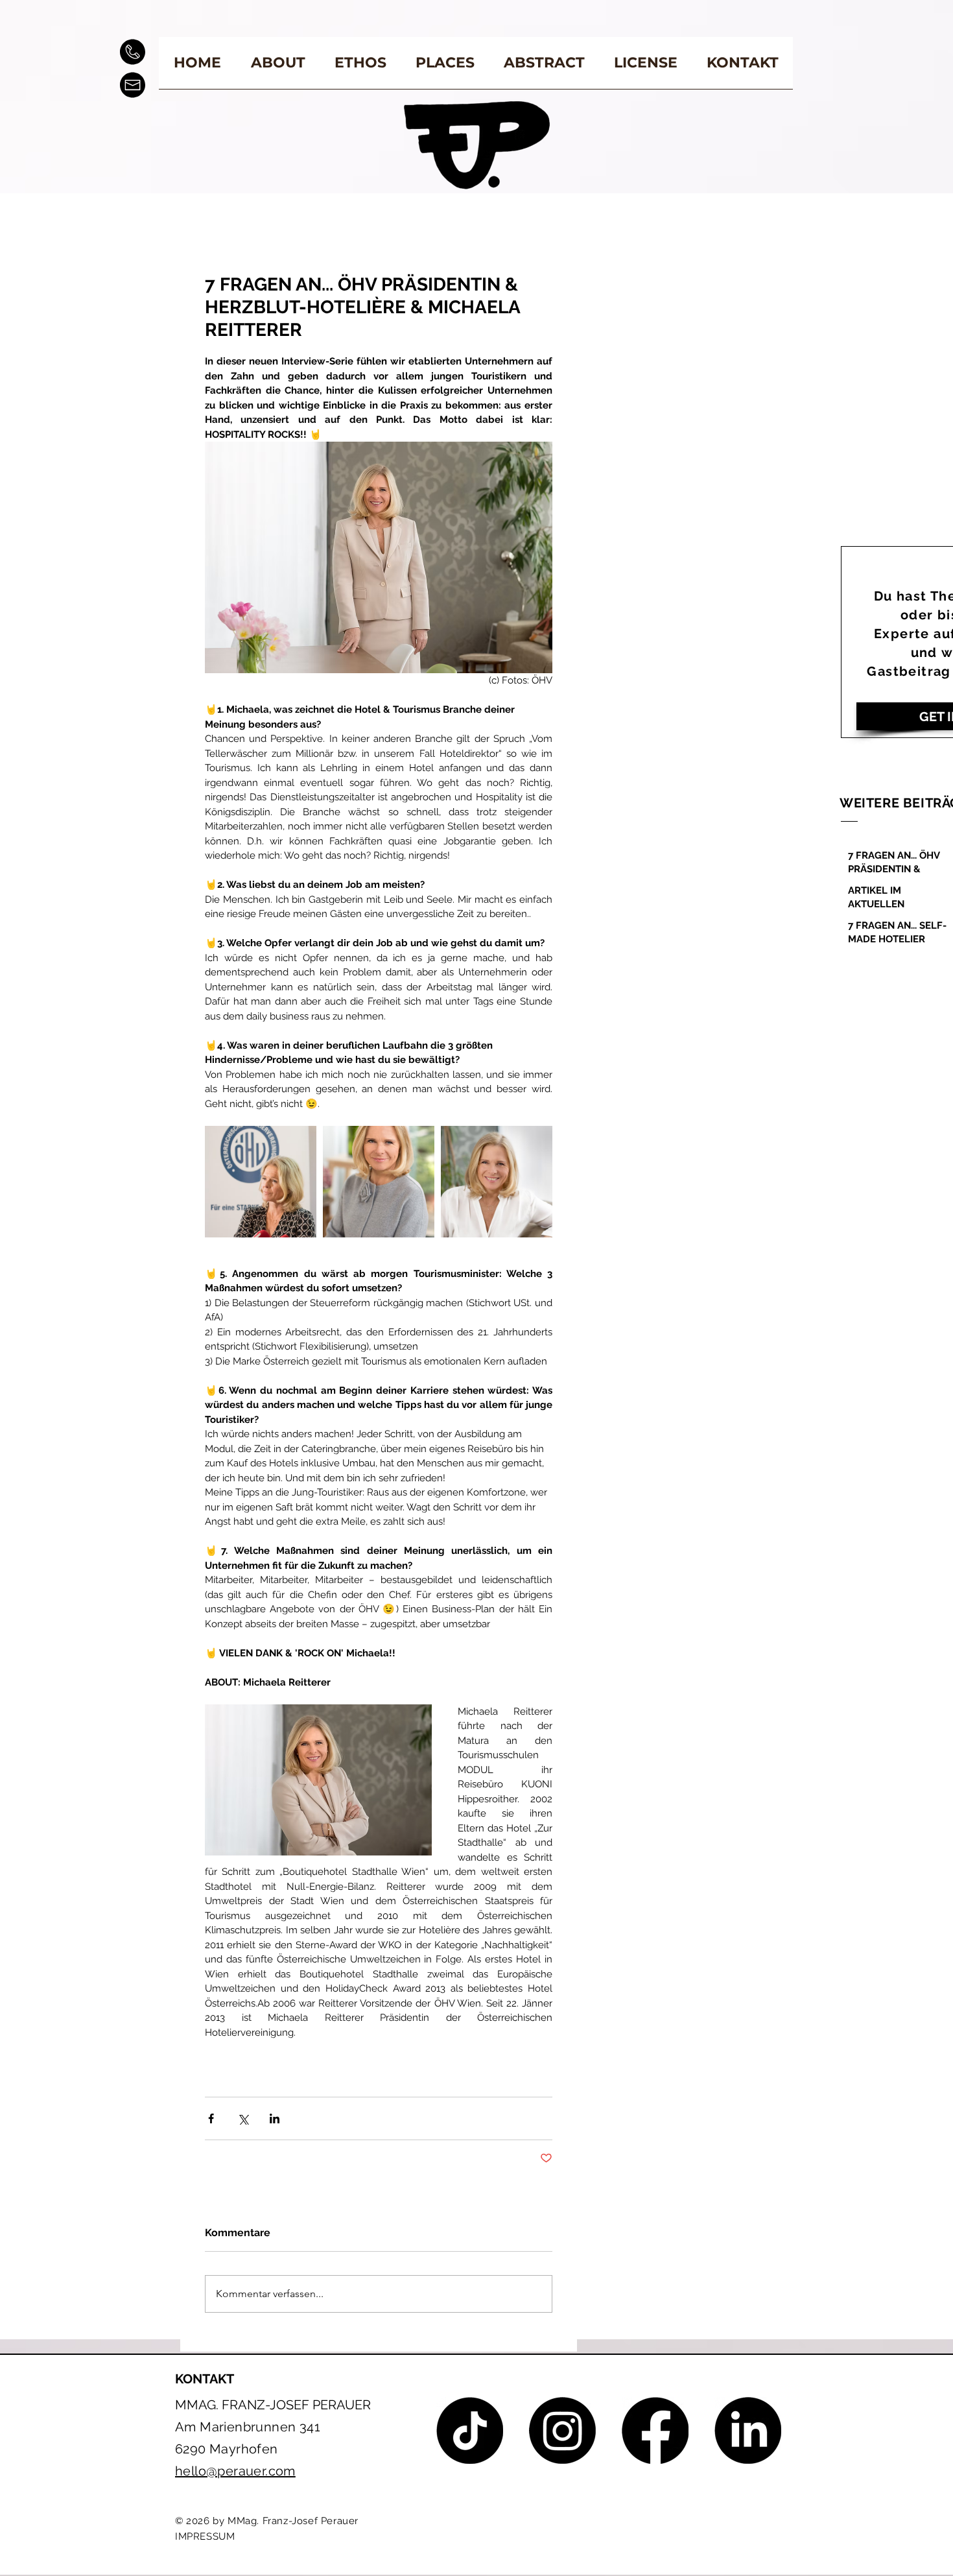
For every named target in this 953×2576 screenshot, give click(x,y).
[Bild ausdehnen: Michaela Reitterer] (261, 1182)
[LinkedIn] (748, 2430)
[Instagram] (562, 2430)
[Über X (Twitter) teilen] (243, 2118)
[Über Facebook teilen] (211, 2118)
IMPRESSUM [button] (205, 2536)
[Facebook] (655, 2430)
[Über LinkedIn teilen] (275, 2118)
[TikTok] (470, 2430)
